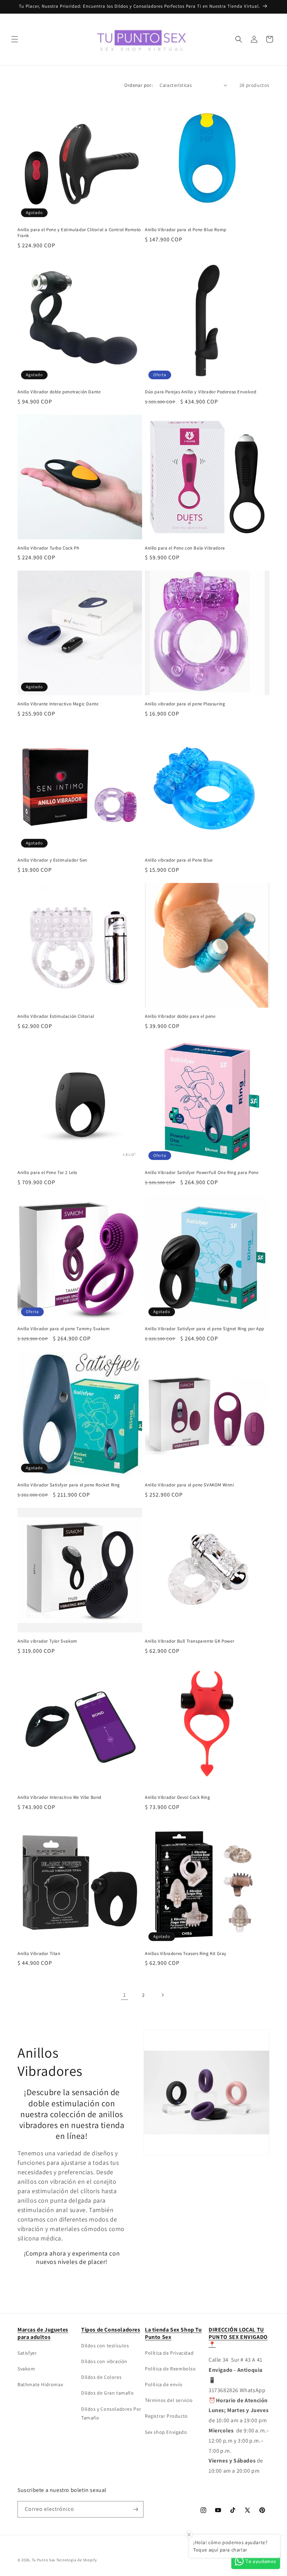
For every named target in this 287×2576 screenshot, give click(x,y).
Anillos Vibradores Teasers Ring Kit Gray (186, 1954)
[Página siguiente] (162, 1995)
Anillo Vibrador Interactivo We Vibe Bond (59, 1797)
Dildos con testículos (105, 2346)
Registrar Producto (166, 2416)
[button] (15, 39)
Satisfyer (27, 2353)
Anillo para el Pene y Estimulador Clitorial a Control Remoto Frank (79, 233)
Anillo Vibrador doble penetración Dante (59, 392)
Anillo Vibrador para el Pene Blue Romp (186, 230)
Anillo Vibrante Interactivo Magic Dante (58, 704)
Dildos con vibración (104, 2361)
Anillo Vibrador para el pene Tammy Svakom (64, 1329)
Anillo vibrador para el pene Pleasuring (185, 704)
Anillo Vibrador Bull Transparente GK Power (190, 1641)
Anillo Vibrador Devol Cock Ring (178, 1797)
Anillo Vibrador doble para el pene (180, 1016)
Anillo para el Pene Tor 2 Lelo (47, 1173)
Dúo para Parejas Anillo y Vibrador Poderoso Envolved (201, 392)
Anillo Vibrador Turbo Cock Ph (48, 548)
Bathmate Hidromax (40, 2384)
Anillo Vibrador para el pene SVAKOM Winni (190, 1485)
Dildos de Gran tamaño (108, 2393)
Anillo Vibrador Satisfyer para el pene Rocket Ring (69, 1485)
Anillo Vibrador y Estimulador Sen (52, 860)
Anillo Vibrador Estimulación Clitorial (56, 1016)
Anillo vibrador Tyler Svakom (47, 1641)
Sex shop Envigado (166, 2432)
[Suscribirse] (135, 2509)
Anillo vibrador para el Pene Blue (179, 860)
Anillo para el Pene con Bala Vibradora (185, 548)
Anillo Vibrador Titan (39, 1954)
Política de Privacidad (169, 2353)
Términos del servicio (169, 2400)
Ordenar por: (138, 85)
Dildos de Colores (101, 2377)
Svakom (26, 2369)
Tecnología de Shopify (77, 2560)
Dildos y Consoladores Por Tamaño (111, 2413)
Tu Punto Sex (44, 2560)
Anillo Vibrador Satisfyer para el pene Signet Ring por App (205, 1329)
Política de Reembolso (170, 2369)
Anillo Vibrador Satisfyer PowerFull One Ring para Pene (202, 1173)
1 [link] (125, 1995)
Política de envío (164, 2384)
